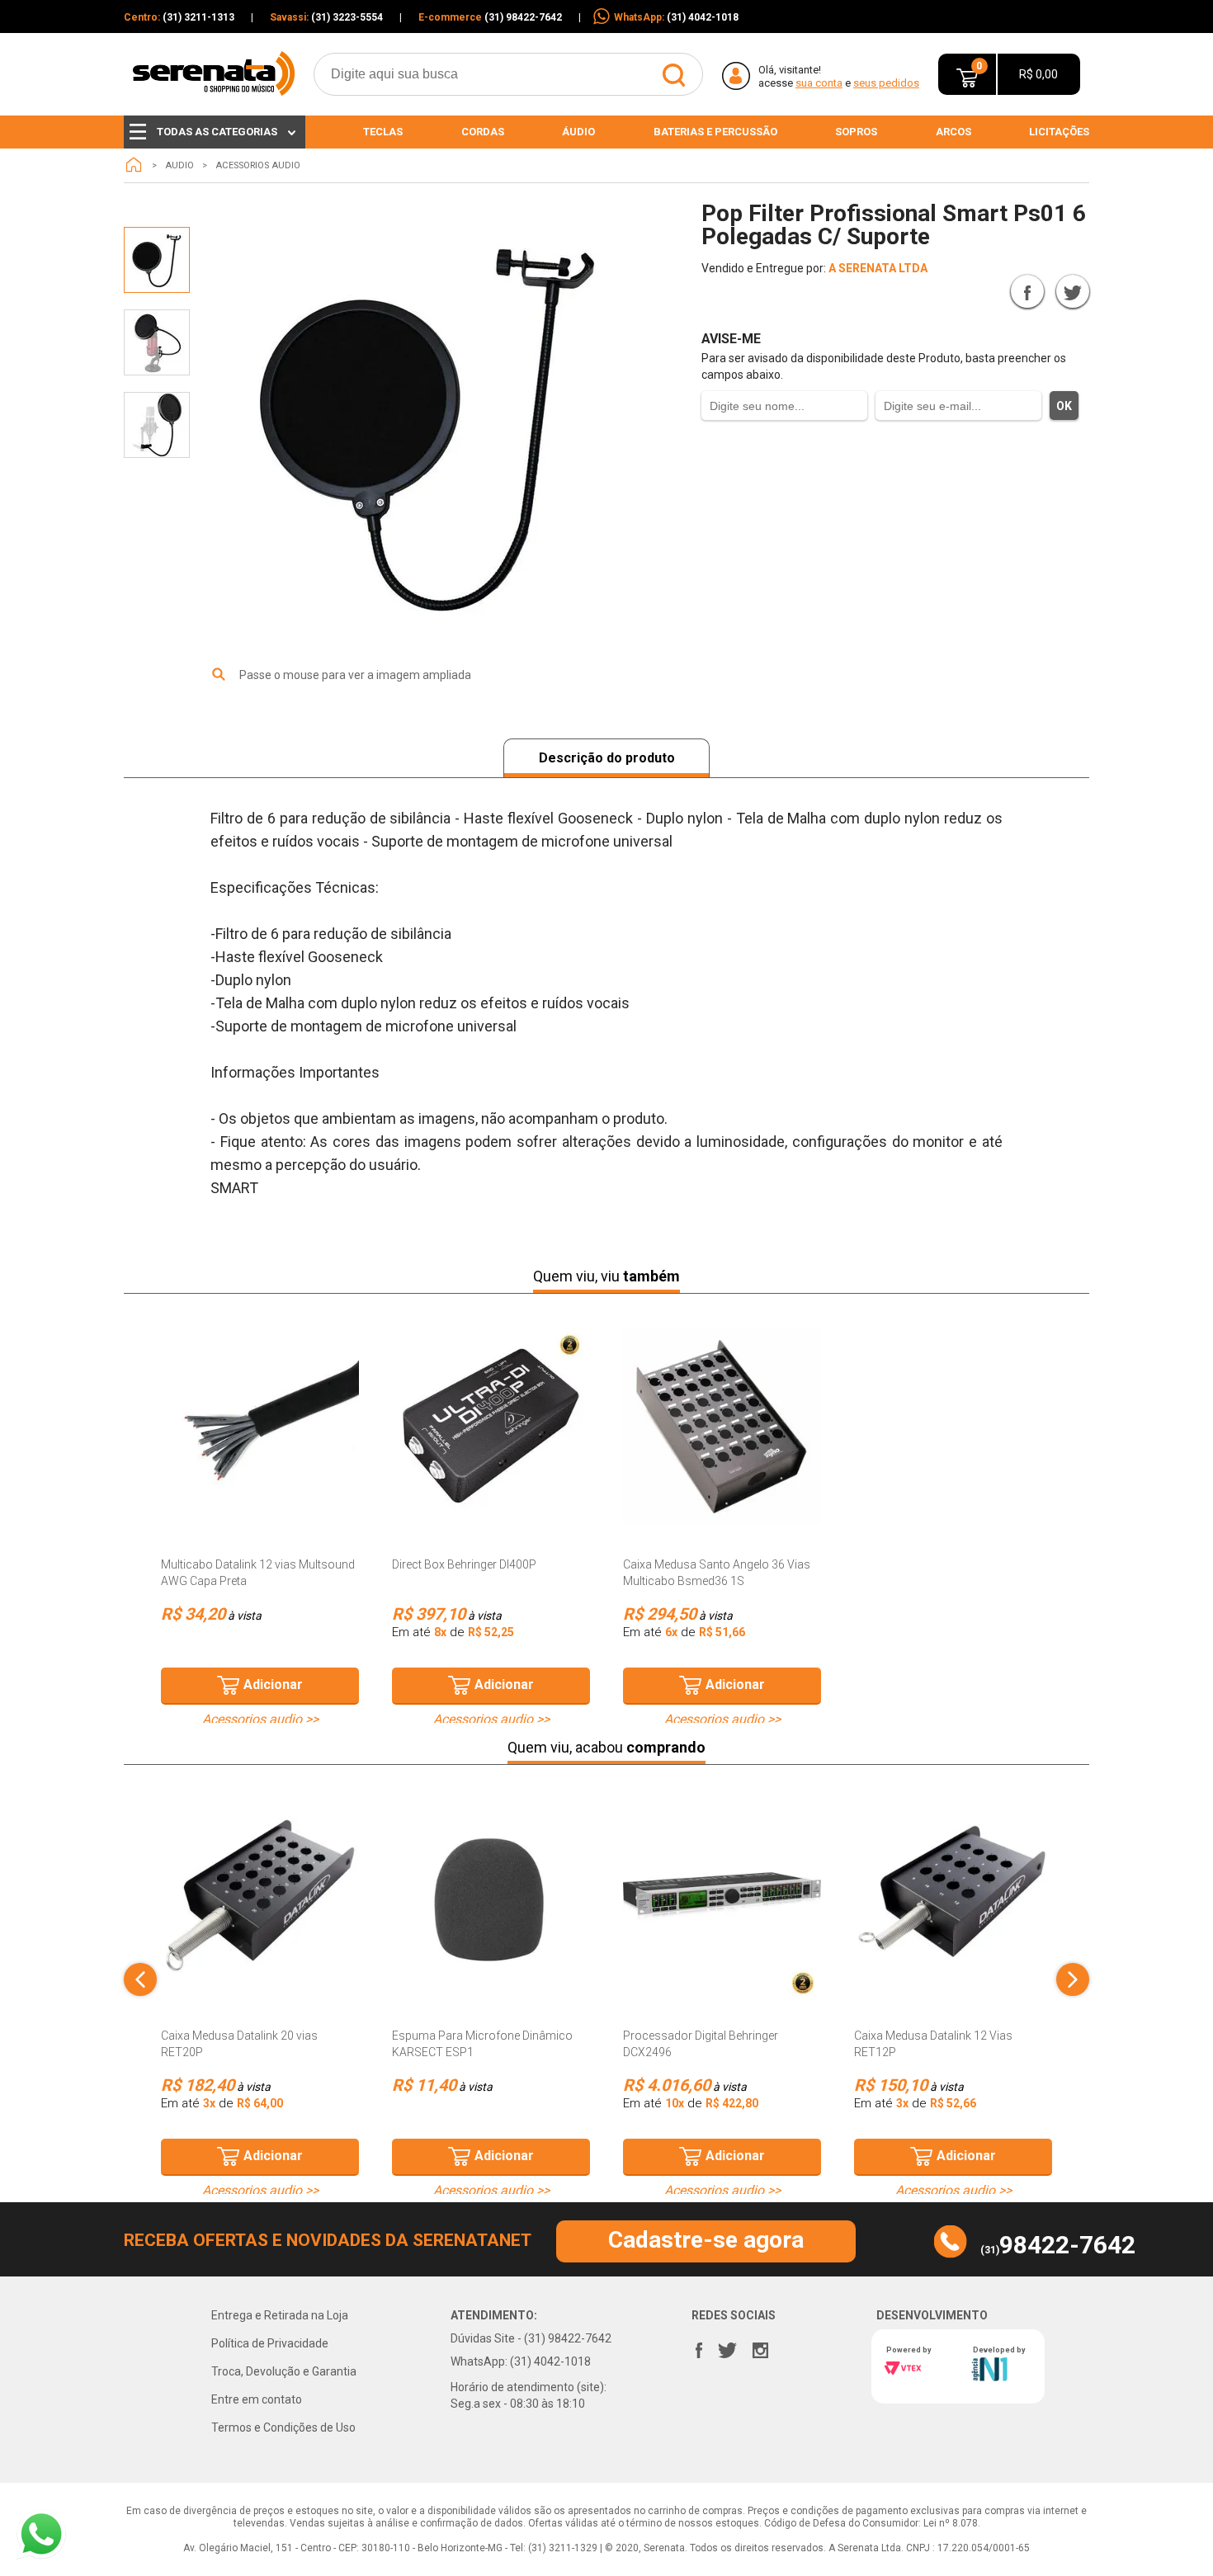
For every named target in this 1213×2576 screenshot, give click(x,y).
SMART (953, 291)
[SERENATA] (134, 165)
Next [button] (1073, 1979)
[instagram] (761, 2347)
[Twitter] (1073, 291)
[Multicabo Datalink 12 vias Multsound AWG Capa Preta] (260, 1426)
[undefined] (433, 429)
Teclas (383, 132)
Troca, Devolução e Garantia (284, 2371)
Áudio (578, 132)
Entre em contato (257, 2399)
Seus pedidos (886, 83)
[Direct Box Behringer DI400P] (491, 1426)
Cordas (483, 132)
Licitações (1059, 132)
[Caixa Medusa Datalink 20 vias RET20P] (260, 1897)
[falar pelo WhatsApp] (41, 2534)
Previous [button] (140, 1979)
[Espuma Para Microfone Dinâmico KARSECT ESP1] (491, 1897)
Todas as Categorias (217, 132)
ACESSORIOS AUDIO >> (260, 1720)
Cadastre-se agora (706, 2240)
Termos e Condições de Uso (283, 2427)
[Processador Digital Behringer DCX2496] (722, 1897)
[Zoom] (157, 260)
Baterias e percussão (715, 132)
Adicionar (273, 1684)
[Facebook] (1027, 291)
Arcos (953, 132)
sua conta (819, 83)
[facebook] (699, 2347)
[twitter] (728, 2347)
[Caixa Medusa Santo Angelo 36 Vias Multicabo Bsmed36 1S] (722, 1426)
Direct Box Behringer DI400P (464, 1564)
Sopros (856, 132)
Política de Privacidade (270, 2343)
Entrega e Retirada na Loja (280, 2315)
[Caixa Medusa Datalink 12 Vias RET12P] (953, 1897)
